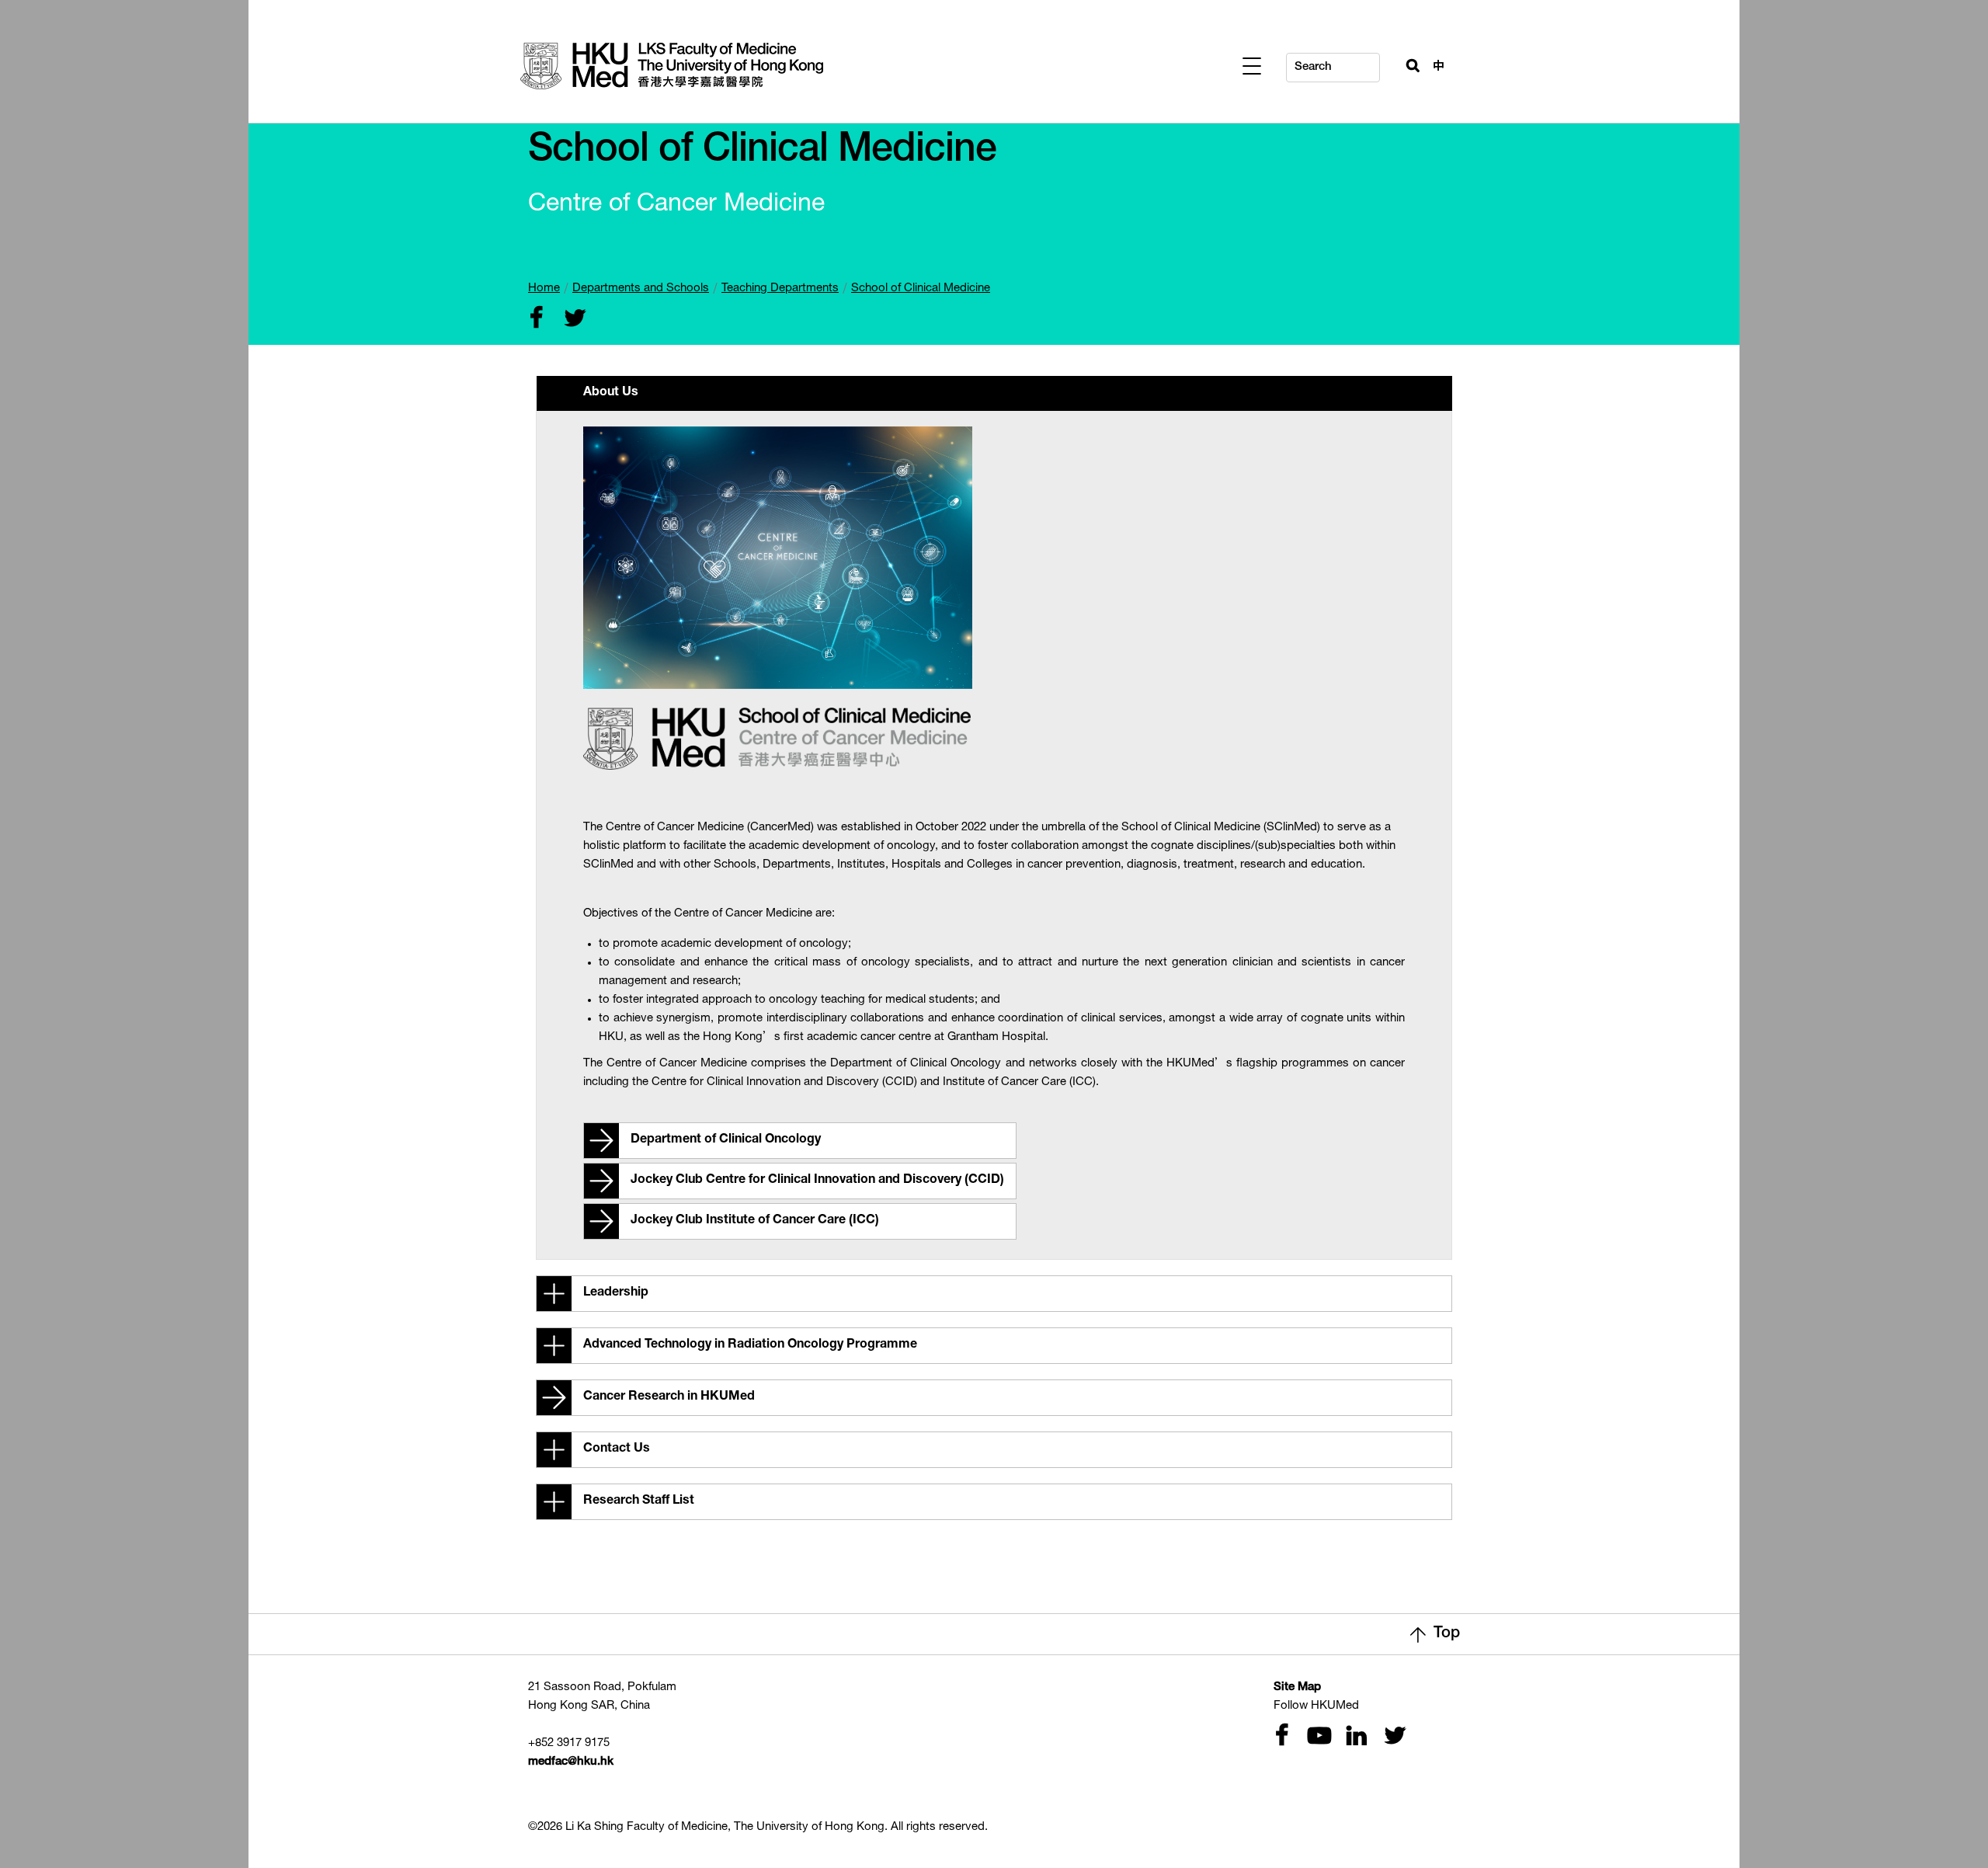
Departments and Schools (641, 289)
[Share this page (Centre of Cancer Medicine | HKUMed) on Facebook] (536, 320)
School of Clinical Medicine (921, 289)
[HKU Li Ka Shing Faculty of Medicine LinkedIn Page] (1354, 1737)
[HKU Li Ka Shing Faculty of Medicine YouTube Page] (1317, 1737)
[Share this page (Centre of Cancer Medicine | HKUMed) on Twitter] (572, 320)
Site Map (1297, 1687)
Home (544, 289)
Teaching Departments (780, 289)
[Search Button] (1406, 64)
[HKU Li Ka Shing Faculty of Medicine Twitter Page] (1392, 1737)
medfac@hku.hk (571, 1762)
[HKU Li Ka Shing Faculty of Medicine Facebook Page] (1281, 1737)
